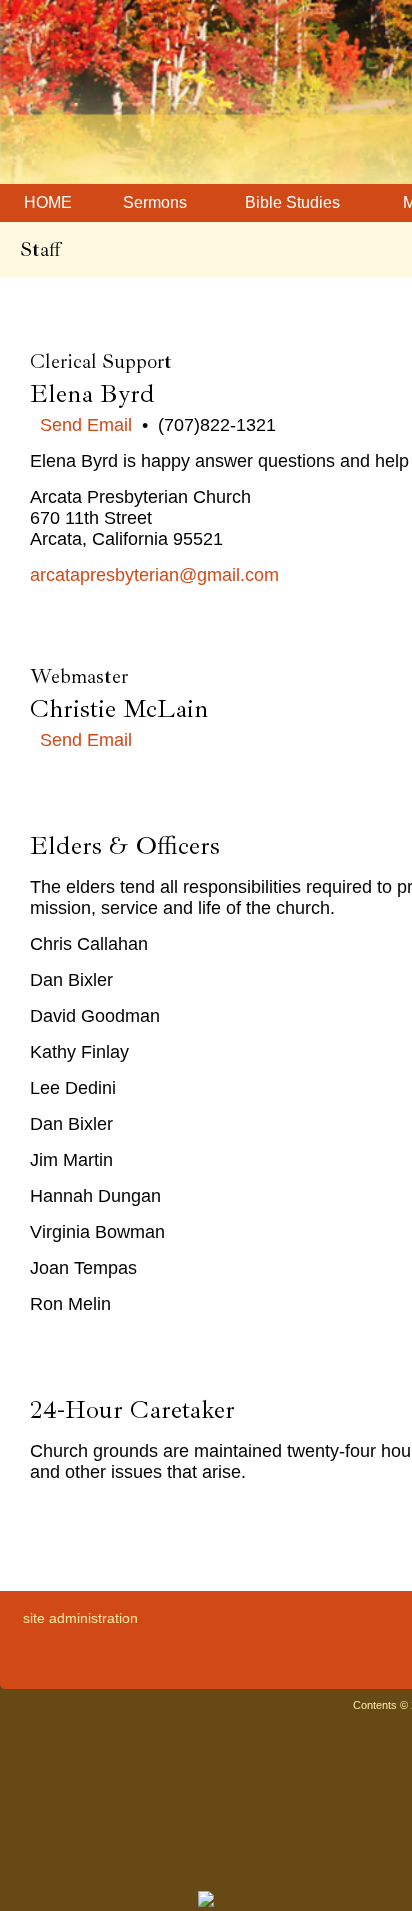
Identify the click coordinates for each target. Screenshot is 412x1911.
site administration (80, 1618)
